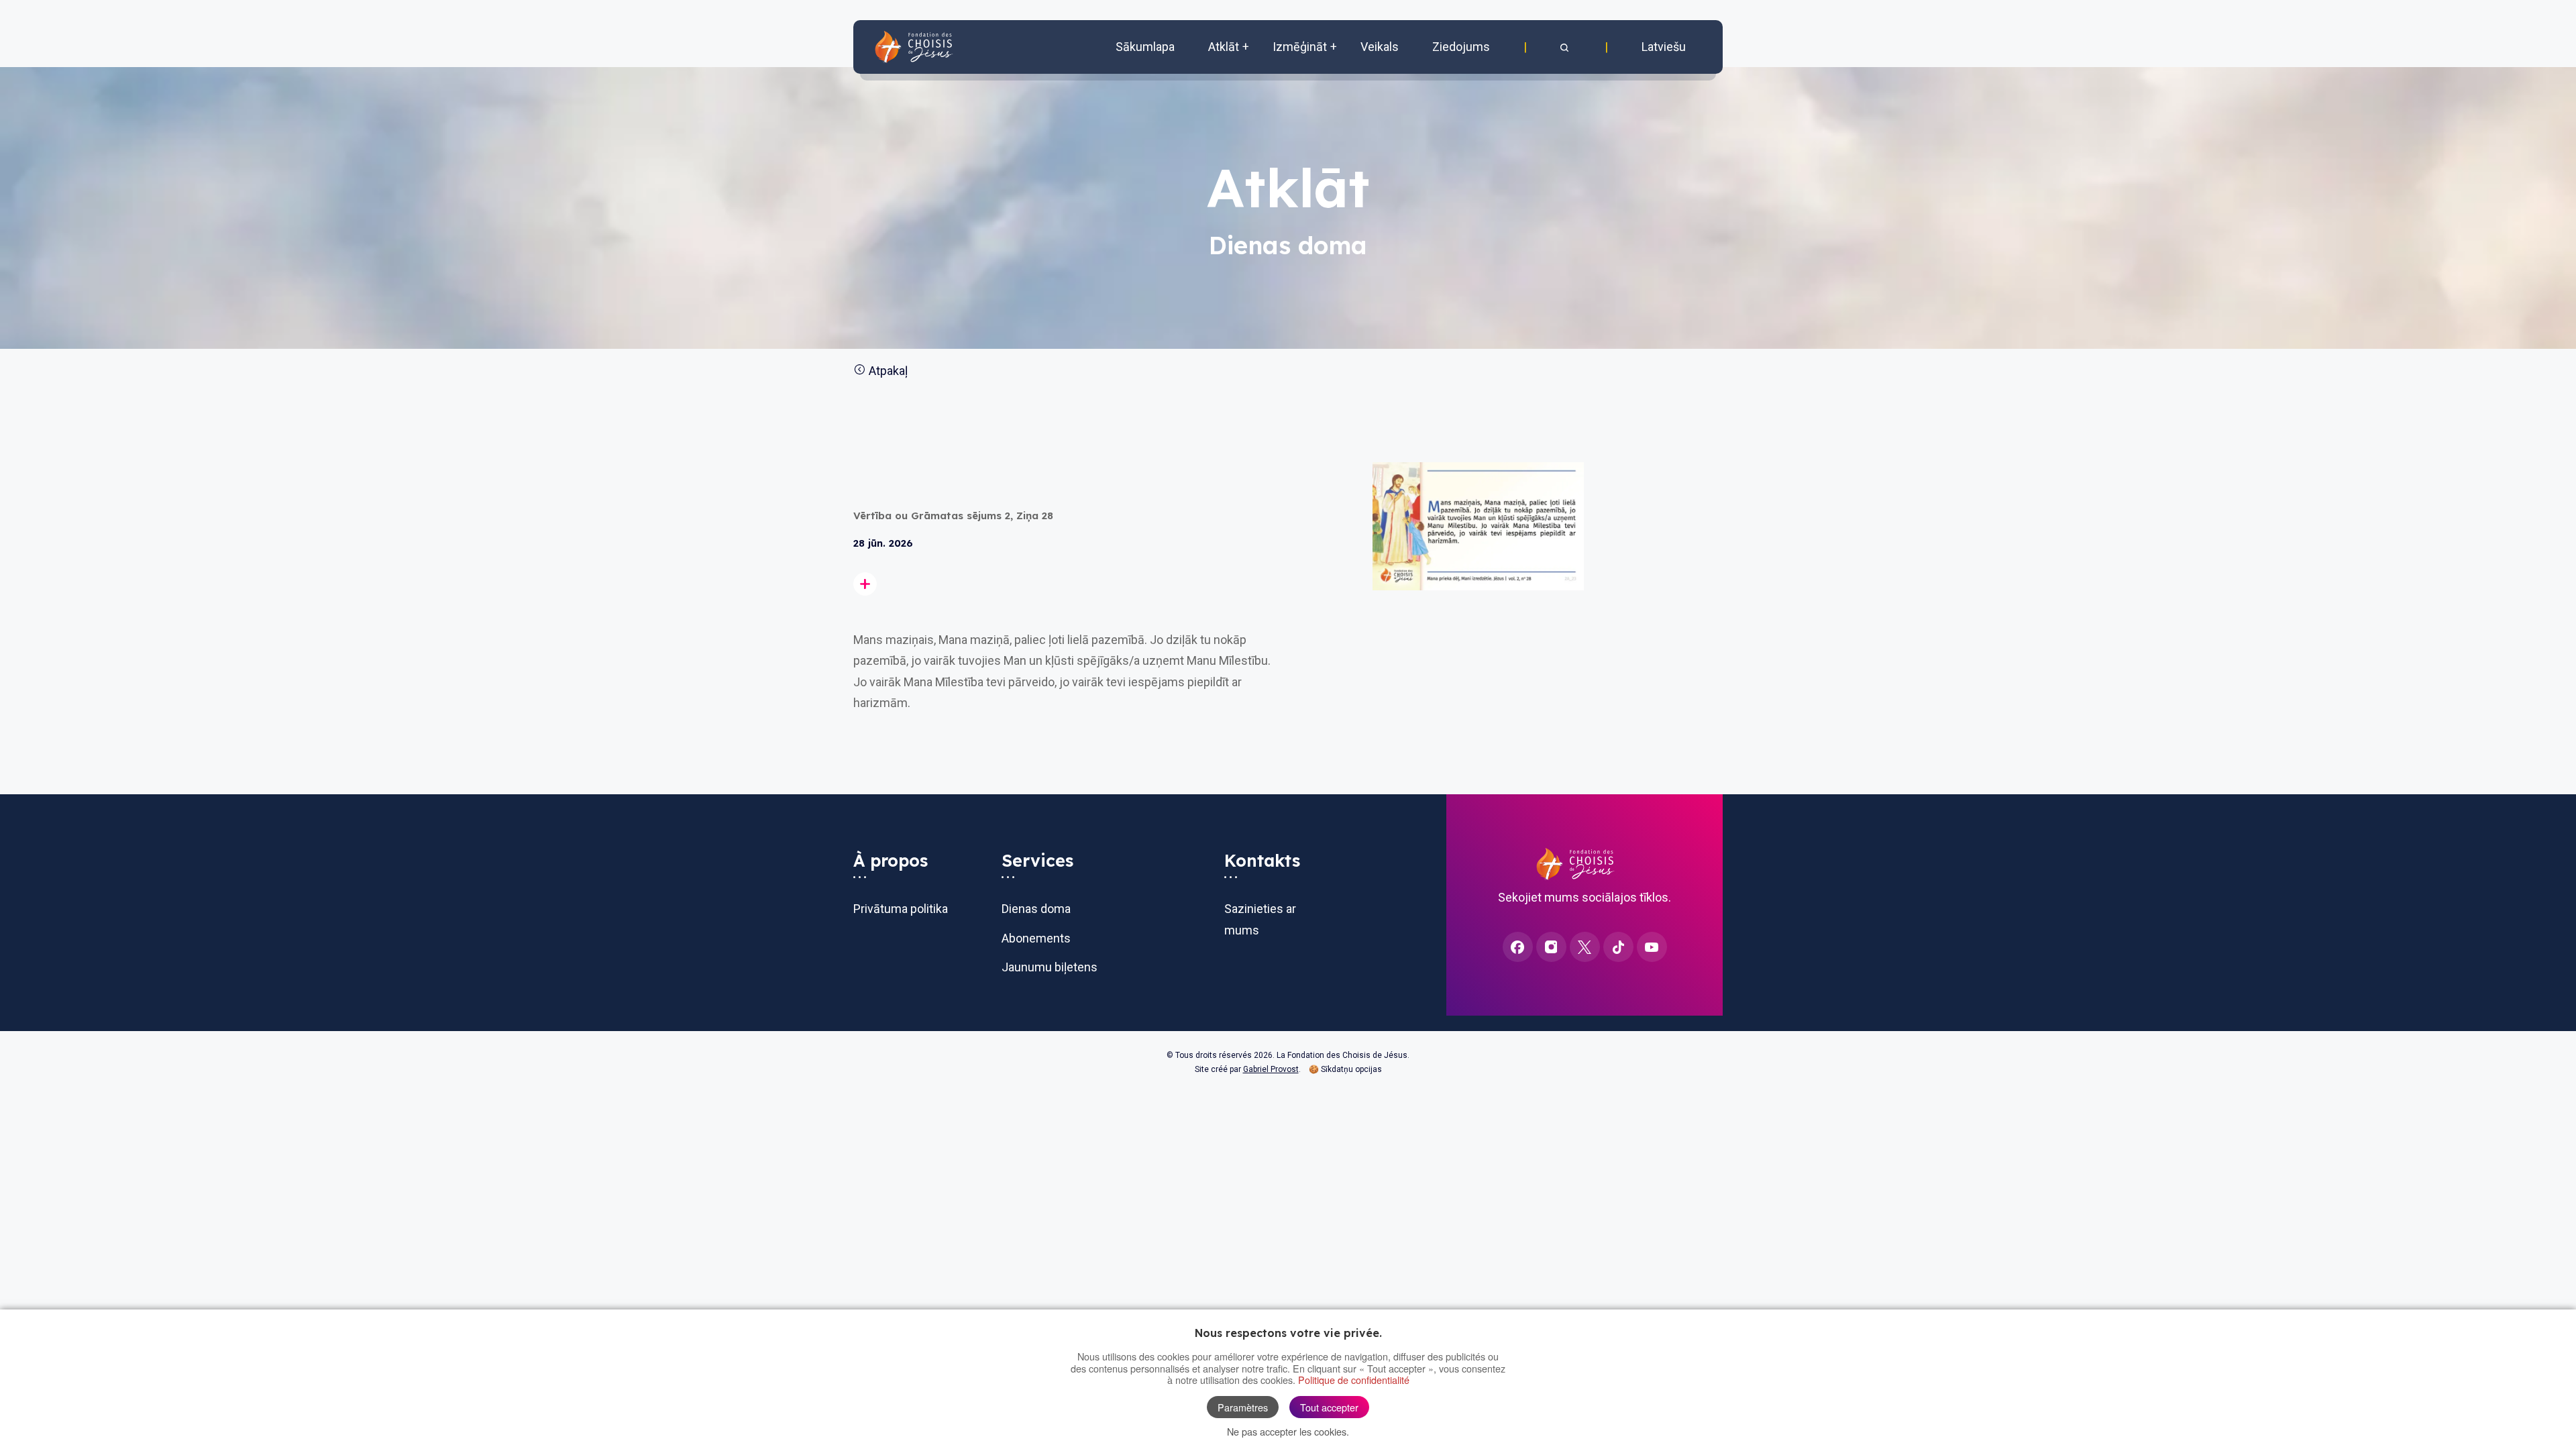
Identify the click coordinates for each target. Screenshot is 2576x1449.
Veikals (1380, 47)
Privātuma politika (901, 909)
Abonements (1036, 938)
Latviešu (1664, 47)
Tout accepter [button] (1329, 1407)
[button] (1566, 47)
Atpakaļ (887, 371)
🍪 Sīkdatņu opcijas (1342, 1069)
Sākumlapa (1145, 47)
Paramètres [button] (1243, 1407)
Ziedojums (1461, 47)
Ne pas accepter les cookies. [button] (1288, 1431)
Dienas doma (1036, 909)
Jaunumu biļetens (1050, 967)
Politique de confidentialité (1354, 1380)
